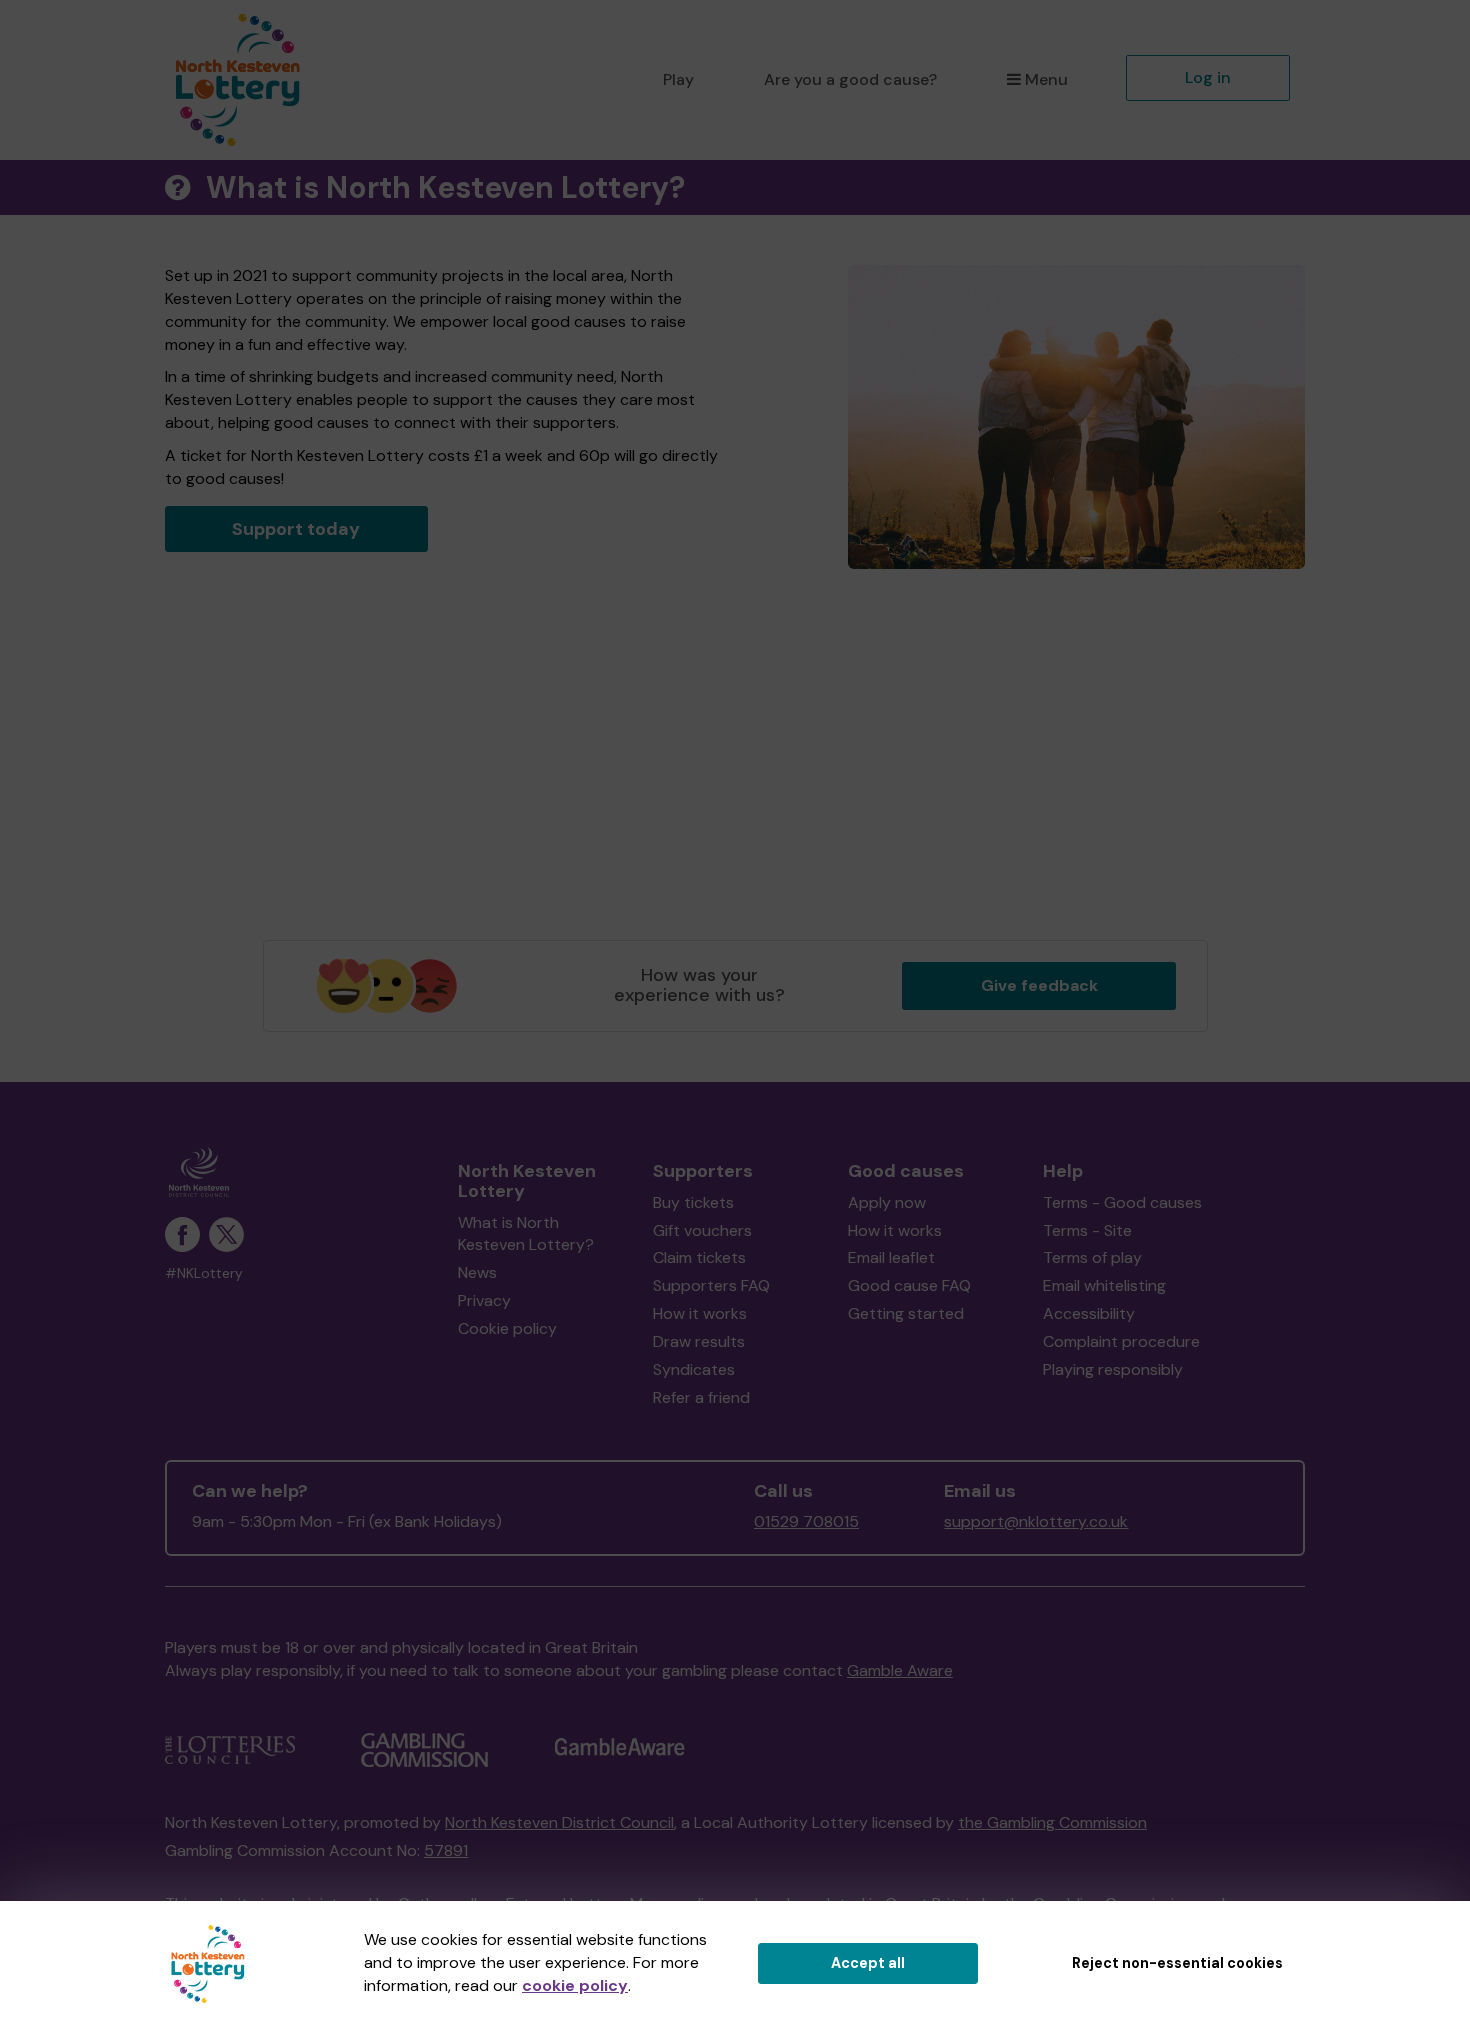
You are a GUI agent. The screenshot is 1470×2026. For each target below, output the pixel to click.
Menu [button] (1046, 79)
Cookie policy (507, 1328)
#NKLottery (204, 1273)
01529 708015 (806, 1521)
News (477, 1272)
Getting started (906, 1313)
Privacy (484, 1300)
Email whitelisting (1104, 1285)
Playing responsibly (1113, 1369)
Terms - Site (1087, 1230)
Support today (296, 529)
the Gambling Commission (1052, 1822)
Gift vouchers (702, 1230)
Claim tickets (699, 1257)
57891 (446, 1850)
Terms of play (1092, 1257)
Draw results (699, 1341)
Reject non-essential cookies (1177, 1963)
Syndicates (694, 1369)
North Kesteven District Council (559, 1822)
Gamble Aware (900, 1670)
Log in (1208, 77)
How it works (700, 1313)
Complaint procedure (1121, 1341)
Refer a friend (701, 1397)
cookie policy (575, 1985)
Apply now (887, 1202)
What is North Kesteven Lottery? (526, 1234)
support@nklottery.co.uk (1036, 1521)
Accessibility (1089, 1313)
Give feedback (1039, 985)
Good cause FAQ (909, 1285)
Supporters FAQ (711, 1285)
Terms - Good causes (1122, 1202)
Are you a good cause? (850, 79)
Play (678, 79)
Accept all (868, 1963)
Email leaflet (891, 1257)
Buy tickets (693, 1202)
